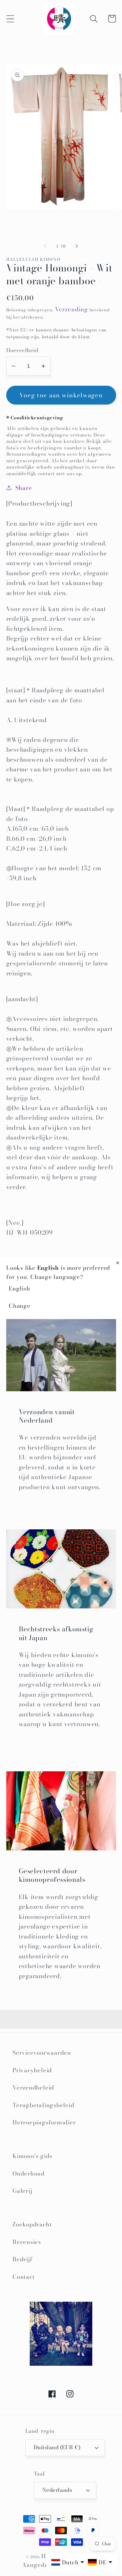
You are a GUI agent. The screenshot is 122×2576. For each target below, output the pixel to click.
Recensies (27, 2242)
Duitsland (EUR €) (57, 2447)
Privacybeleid (32, 2070)
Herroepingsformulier (44, 2122)
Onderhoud (29, 2173)
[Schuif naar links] (45, 246)
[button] (10, 19)
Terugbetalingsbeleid (43, 2105)
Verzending (72, 309)
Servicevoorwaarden (42, 2053)
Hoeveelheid (22, 350)
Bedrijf (22, 2259)
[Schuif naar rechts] (77, 246)
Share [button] (24, 488)
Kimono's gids (32, 2156)
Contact (23, 2277)
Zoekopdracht (32, 2224)
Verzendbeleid (33, 2088)
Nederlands (57, 2490)
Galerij (22, 2191)
